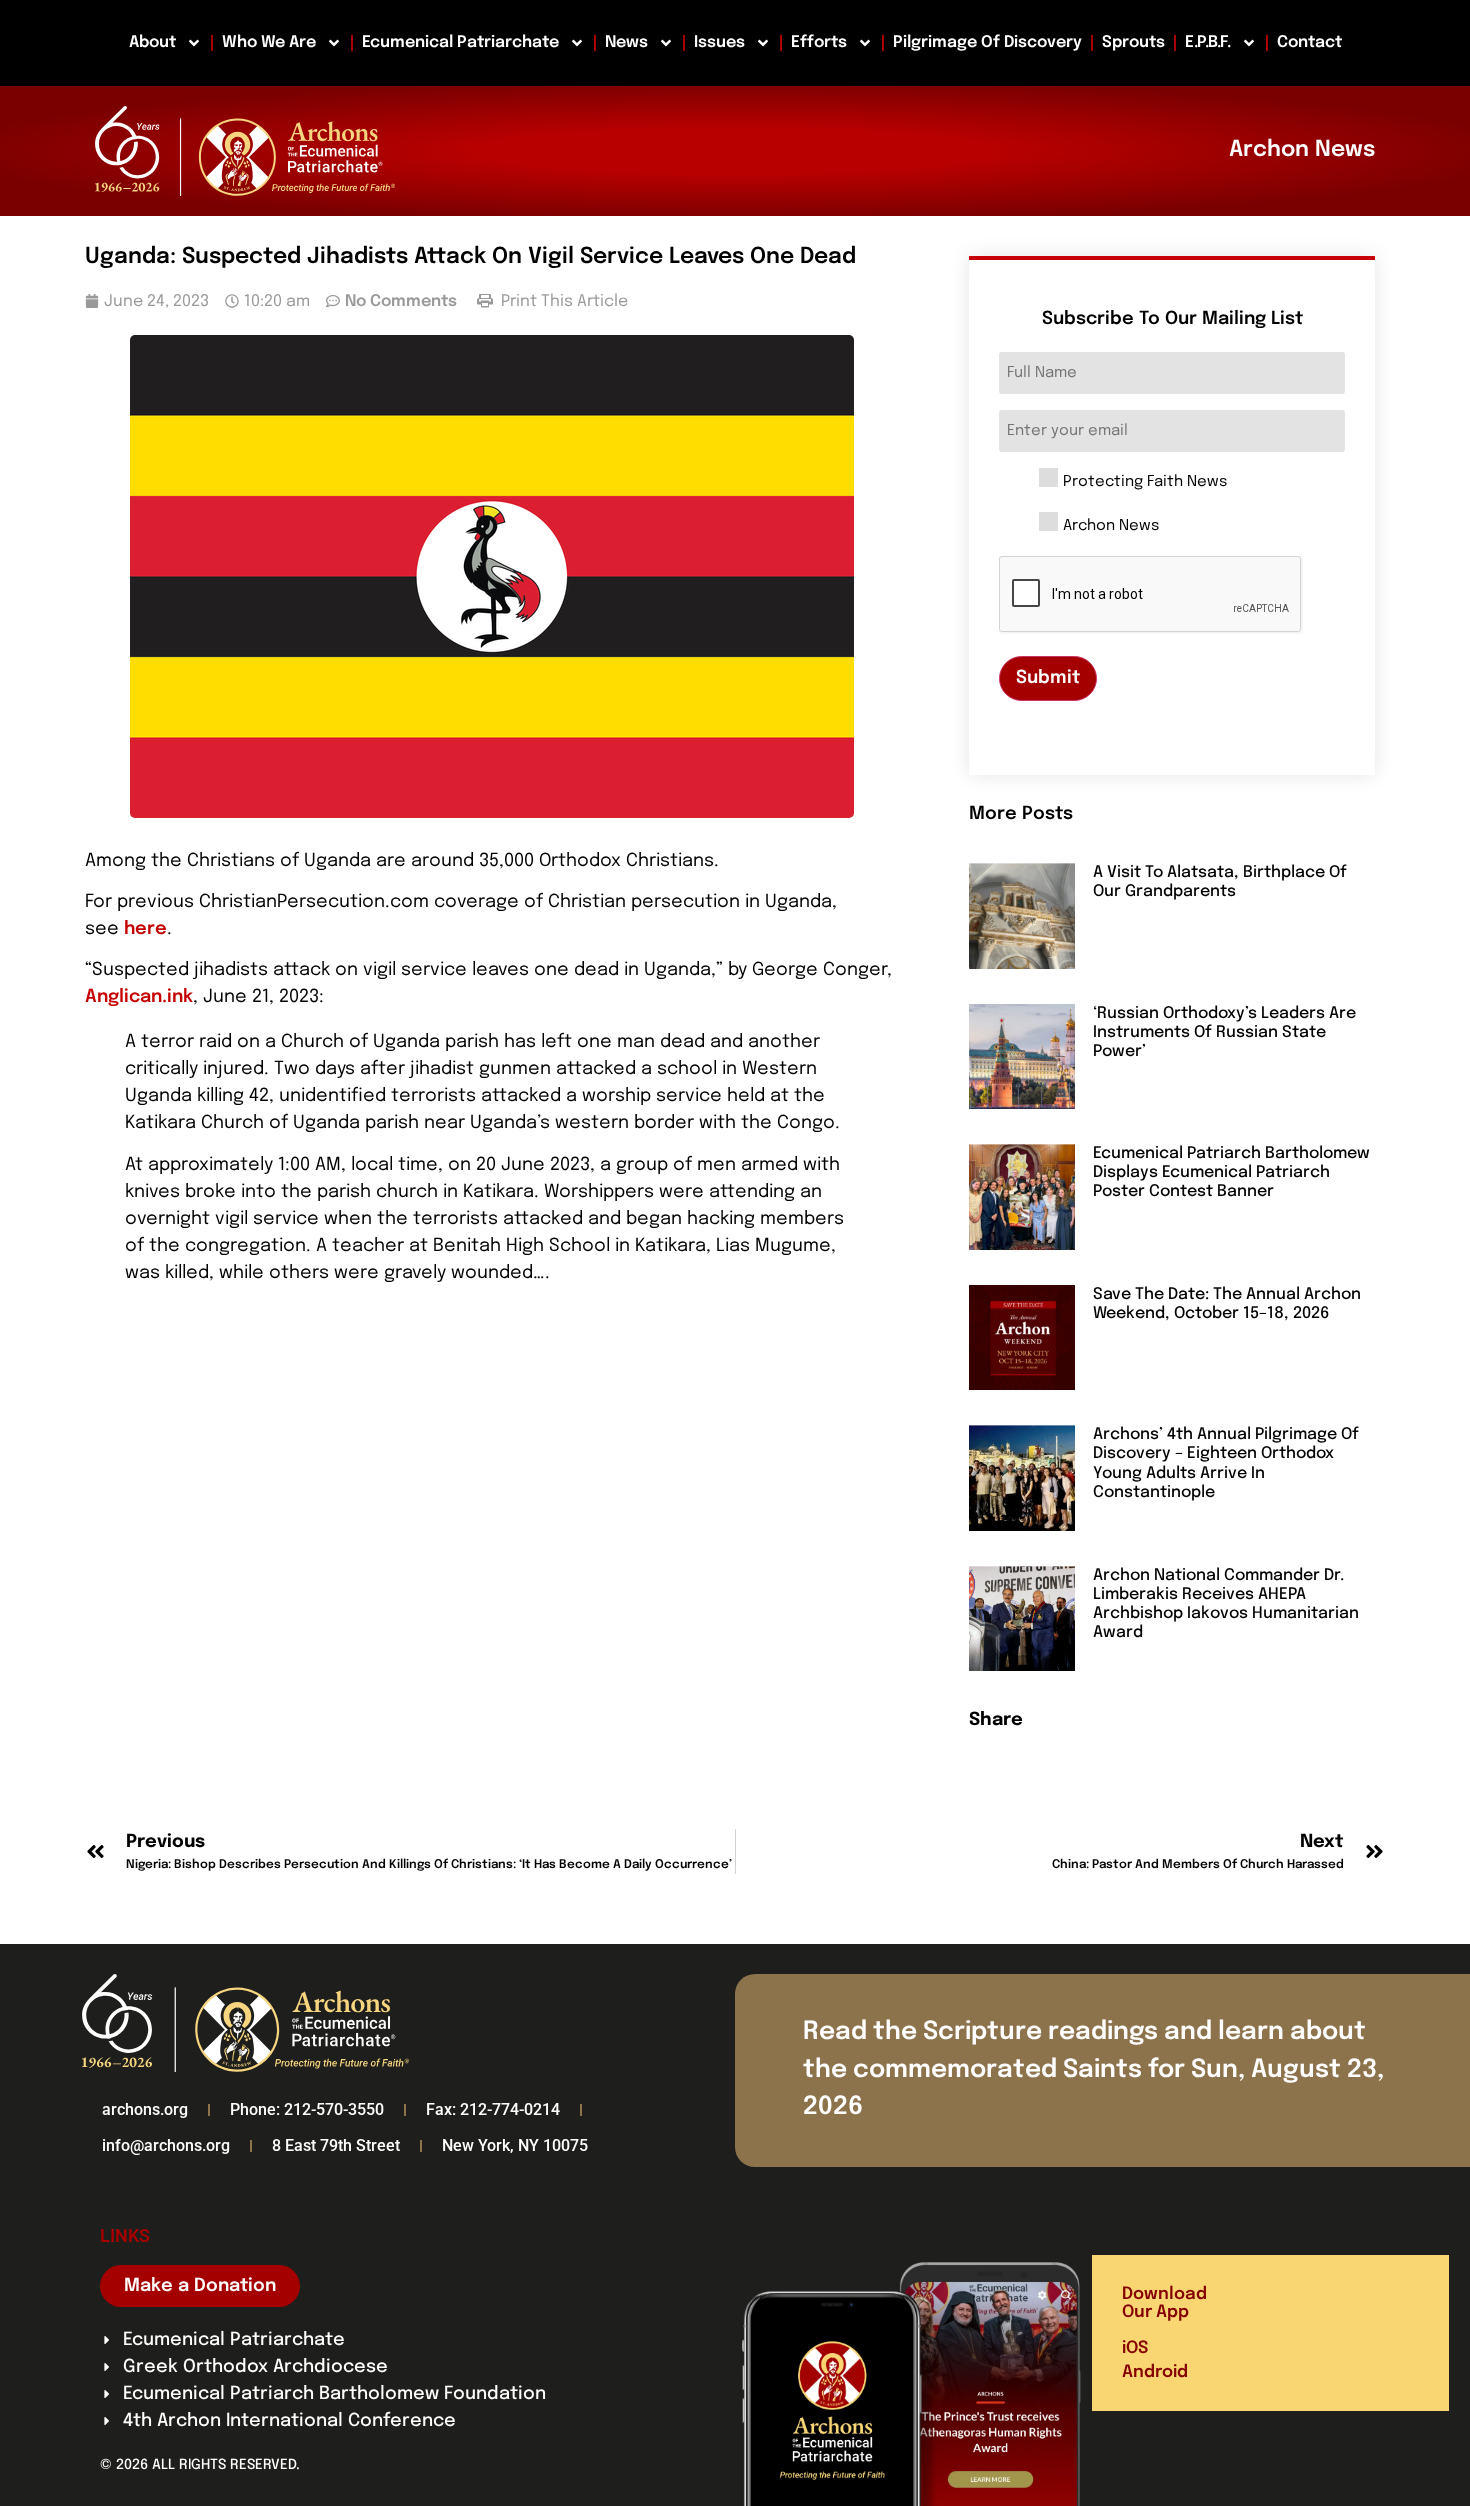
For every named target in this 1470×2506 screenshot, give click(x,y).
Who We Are (269, 42)
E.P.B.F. (1208, 42)
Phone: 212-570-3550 (307, 2109)
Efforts (819, 42)
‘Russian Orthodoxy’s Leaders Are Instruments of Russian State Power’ (1224, 1032)
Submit (1048, 678)
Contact (1309, 42)
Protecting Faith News (1145, 482)
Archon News (1111, 526)
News (626, 42)
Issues (719, 42)
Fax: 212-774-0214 (493, 2109)
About (152, 42)
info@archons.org (166, 2145)
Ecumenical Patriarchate (460, 42)
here (145, 929)
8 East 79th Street (336, 2145)
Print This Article (562, 301)
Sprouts (1133, 42)
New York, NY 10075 (515, 2145)
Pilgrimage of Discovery (987, 42)
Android (1155, 2372)
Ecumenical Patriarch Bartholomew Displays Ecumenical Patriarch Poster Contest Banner (1231, 1172)
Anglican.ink (139, 997)
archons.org (145, 2109)
